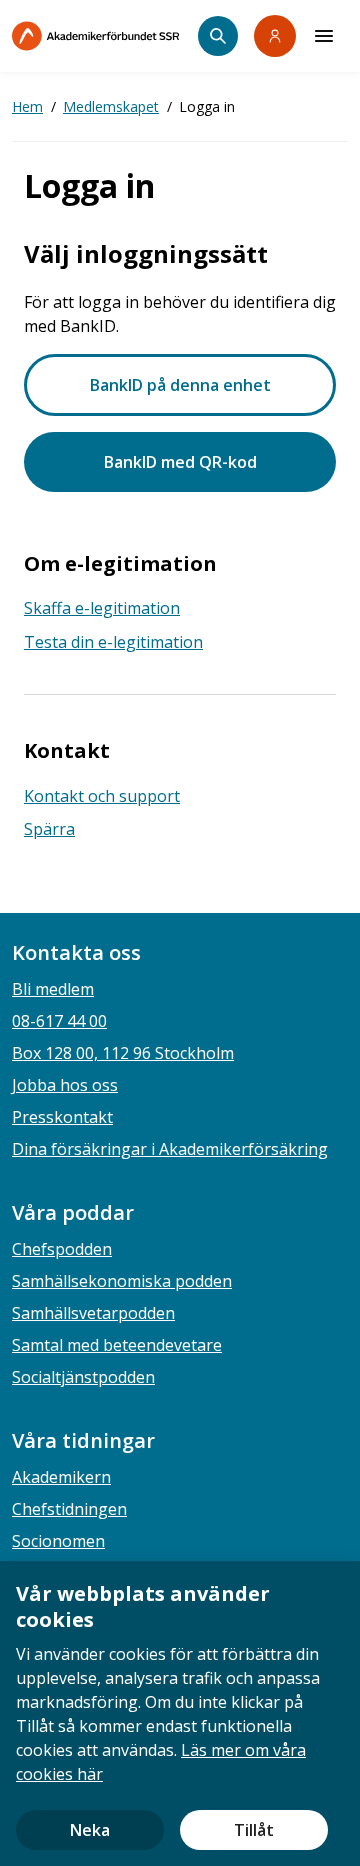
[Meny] (324, 36)
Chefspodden (62, 1249)
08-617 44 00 (59, 1021)
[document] (180, 1713)
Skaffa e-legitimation (102, 608)
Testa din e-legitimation (113, 642)
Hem (27, 106)
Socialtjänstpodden (83, 1377)
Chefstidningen (69, 1509)
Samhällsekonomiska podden (122, 1281)
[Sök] (218, 36)
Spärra (49, 829)
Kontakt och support (102, 796)
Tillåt (254, 1830)
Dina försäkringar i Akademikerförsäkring (170, 1149)
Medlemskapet (111, 106)
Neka (90, 1830)
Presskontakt (62, 1117)
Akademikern (61, 1477)
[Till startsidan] (105, 36)
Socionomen (58, 1541)
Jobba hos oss (65, 1085)
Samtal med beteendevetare (117, 1345)
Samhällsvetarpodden (93, 1313)
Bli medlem (53, 989)
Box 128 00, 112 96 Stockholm (123, 1053)
